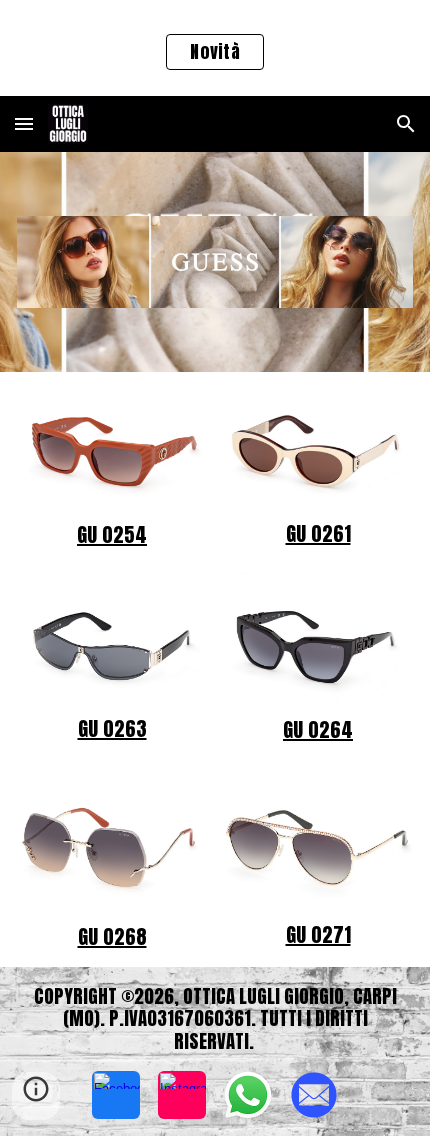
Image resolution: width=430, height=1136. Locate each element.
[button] (24, 123)
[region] (215, 48)
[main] (112, 535)
